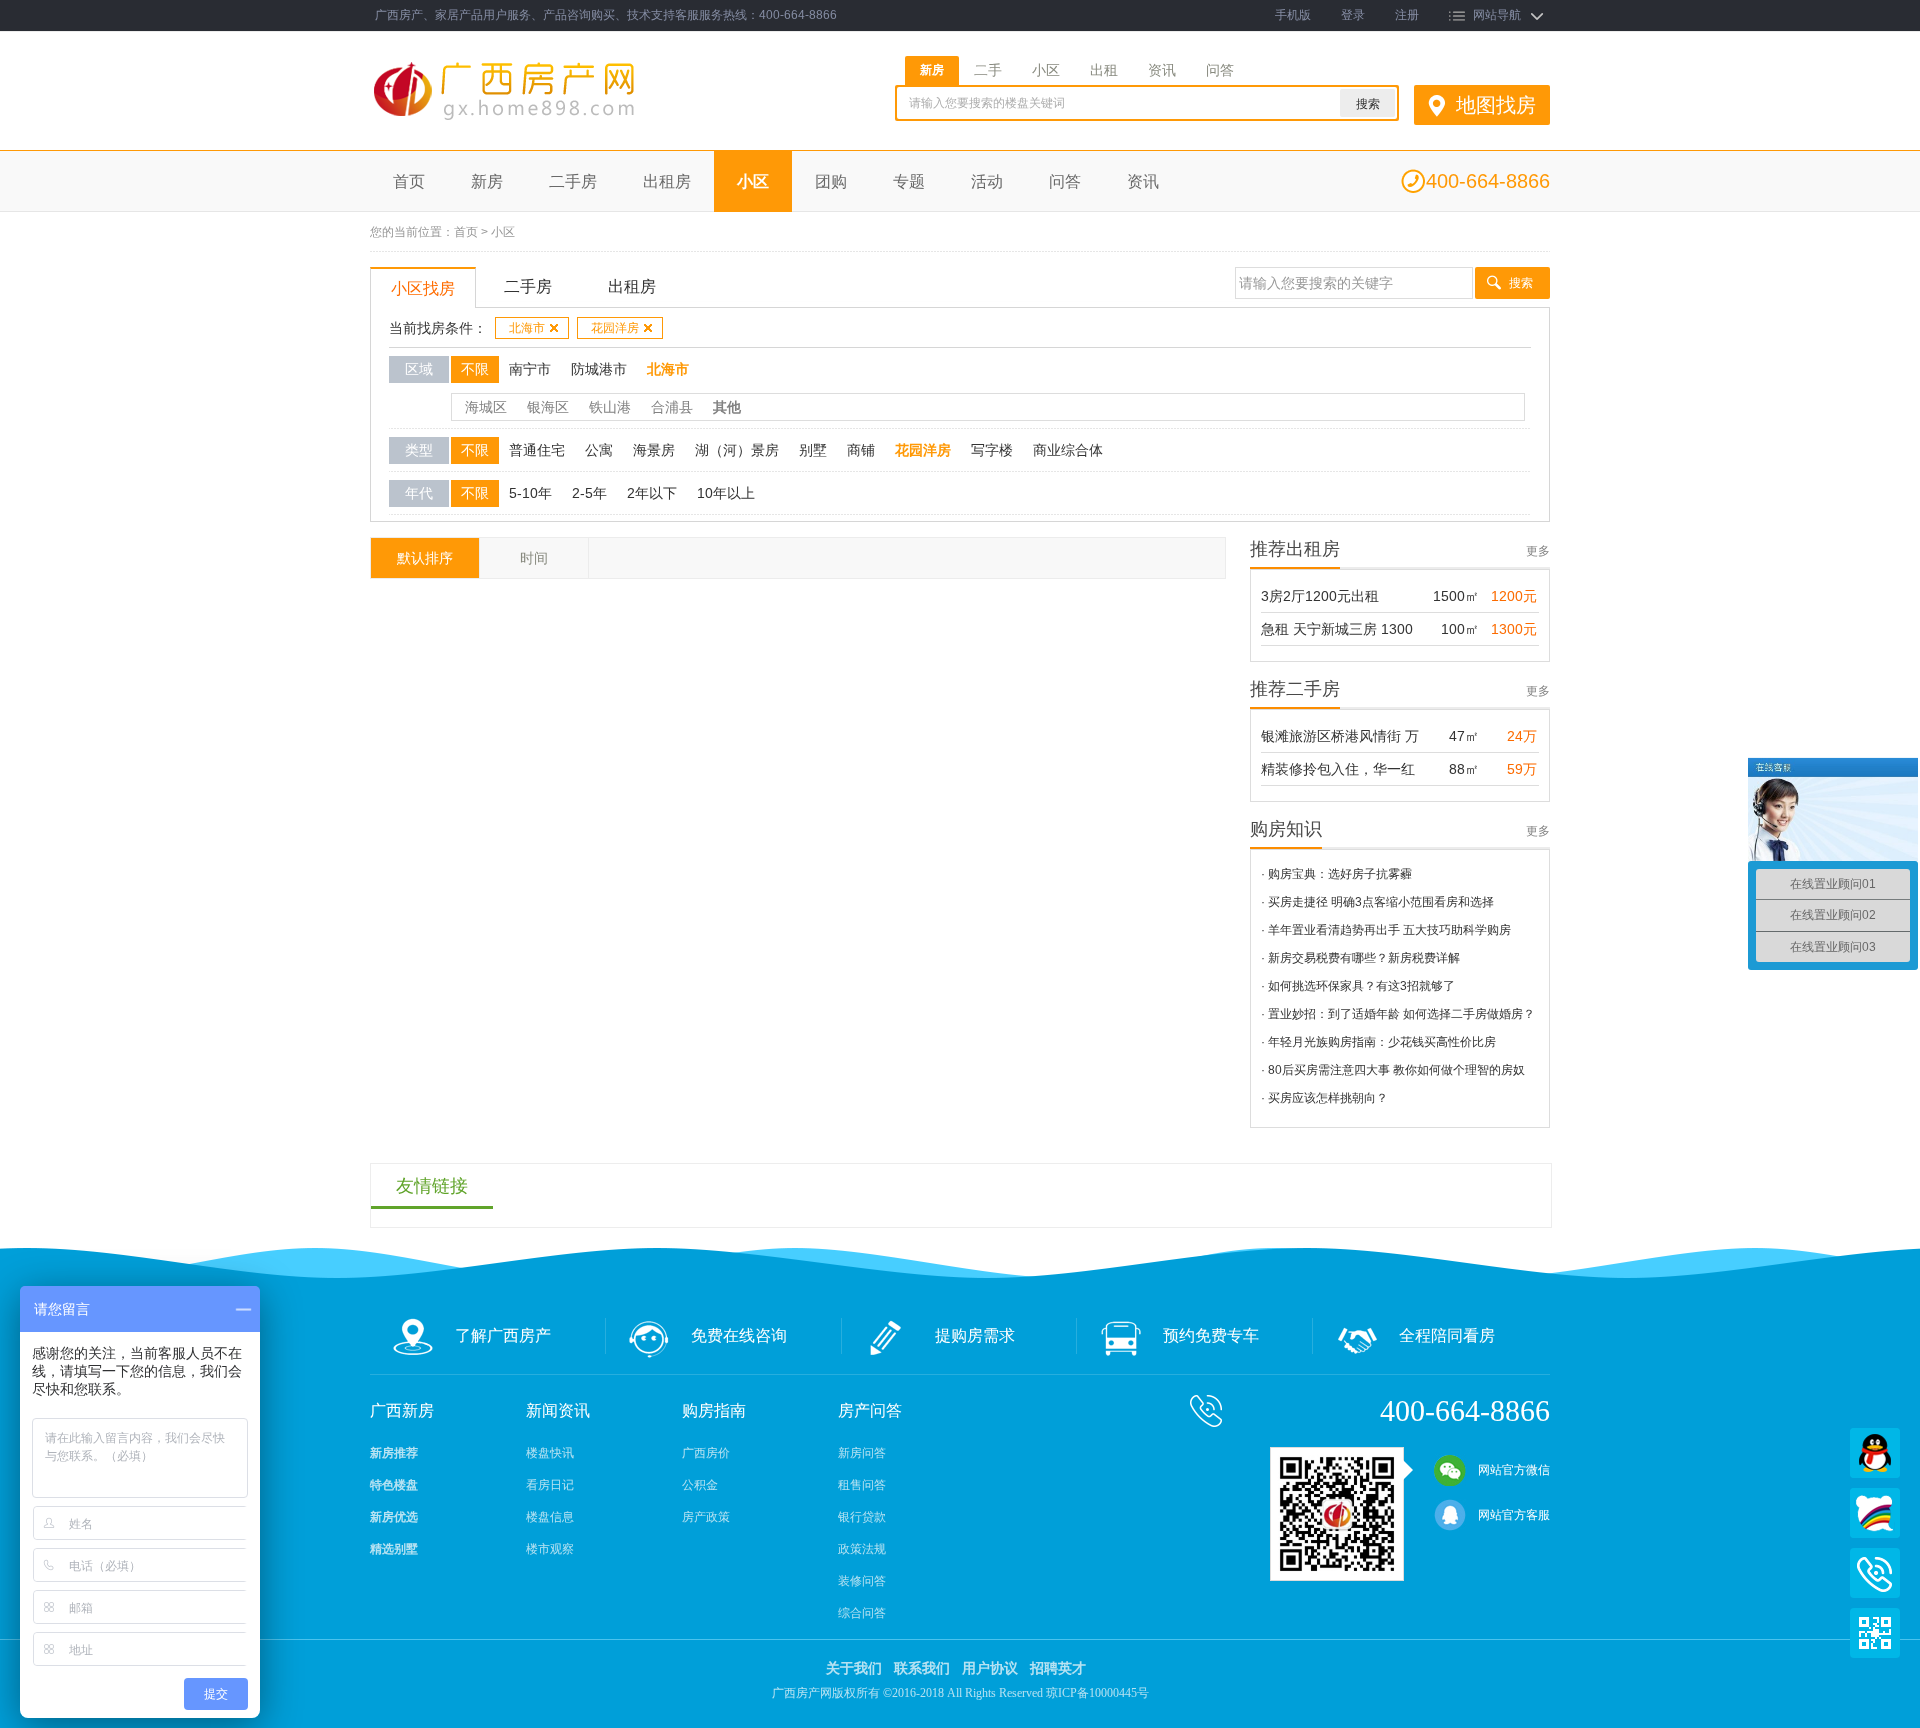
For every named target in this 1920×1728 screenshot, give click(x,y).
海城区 (486, 407)
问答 (1220, 70)
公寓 (599, 450)
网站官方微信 (1514, 1470)
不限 (475, 369)
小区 (1046, 70)
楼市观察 (550, 1549)
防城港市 (599, 369)
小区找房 (423, 288)
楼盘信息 (550, 1517)
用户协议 (990, 1668)
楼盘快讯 (550, 1453)
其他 (727, 407)
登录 (1353, 15)
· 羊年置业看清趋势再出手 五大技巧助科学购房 (1386, 930)
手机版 (1293, 15)
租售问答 (862, 1485)
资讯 (1162, 70)
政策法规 (862, 1549)
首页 (409, 181)
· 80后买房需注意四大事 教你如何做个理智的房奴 (1393, 1070)
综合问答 (862, 1613)
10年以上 (726, 493)
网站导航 (1497, 15)
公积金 (700, 1485)
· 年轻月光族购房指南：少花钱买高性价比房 (1378, 1042)
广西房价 (706, 1453)
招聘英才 (1058, 1668)
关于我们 (854, 1668)
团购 (831, 181)
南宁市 (530, 369)
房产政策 (706, 1517)
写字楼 (992, 450)
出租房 (667, 181)
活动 (987, 181)
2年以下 (652, 493)
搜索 (1521, 283)
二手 (988, 70)
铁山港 (610, 407)
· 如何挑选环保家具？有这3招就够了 (1358, 986)
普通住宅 (537, 450)
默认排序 (425, 558)
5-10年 (530, 493)
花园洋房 (615, 328)
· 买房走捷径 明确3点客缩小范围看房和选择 (1377, 902)
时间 (534, 558)
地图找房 (1496, 105)
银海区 (548, 407)
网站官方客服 (1514, 1515)
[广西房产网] (558, 121)
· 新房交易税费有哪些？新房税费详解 (1360, 958)
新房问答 (862, 1453)
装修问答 (862, 1581)
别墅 (813, 450)
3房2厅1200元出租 (1320, 596)
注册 (1407, 15)
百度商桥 (1875, 1513)
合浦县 (672, 407)
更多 (1538, 551)
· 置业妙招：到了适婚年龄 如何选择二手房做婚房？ (1398, 1014)
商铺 (861, 450)
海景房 (654, 450)
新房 (932, 70)
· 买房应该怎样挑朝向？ (1324, 1098)
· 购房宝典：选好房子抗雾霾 (1336, 874)
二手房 (573, 181)
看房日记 (550, 1485)
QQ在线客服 (1875, 1453)
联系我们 (922, 1668)
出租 (1104, 70)
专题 (909, 181)
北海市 (527, 328)
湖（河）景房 (737, 450)
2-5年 (589, 493)
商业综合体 (1068, 450)
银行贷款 (862, 1517)
